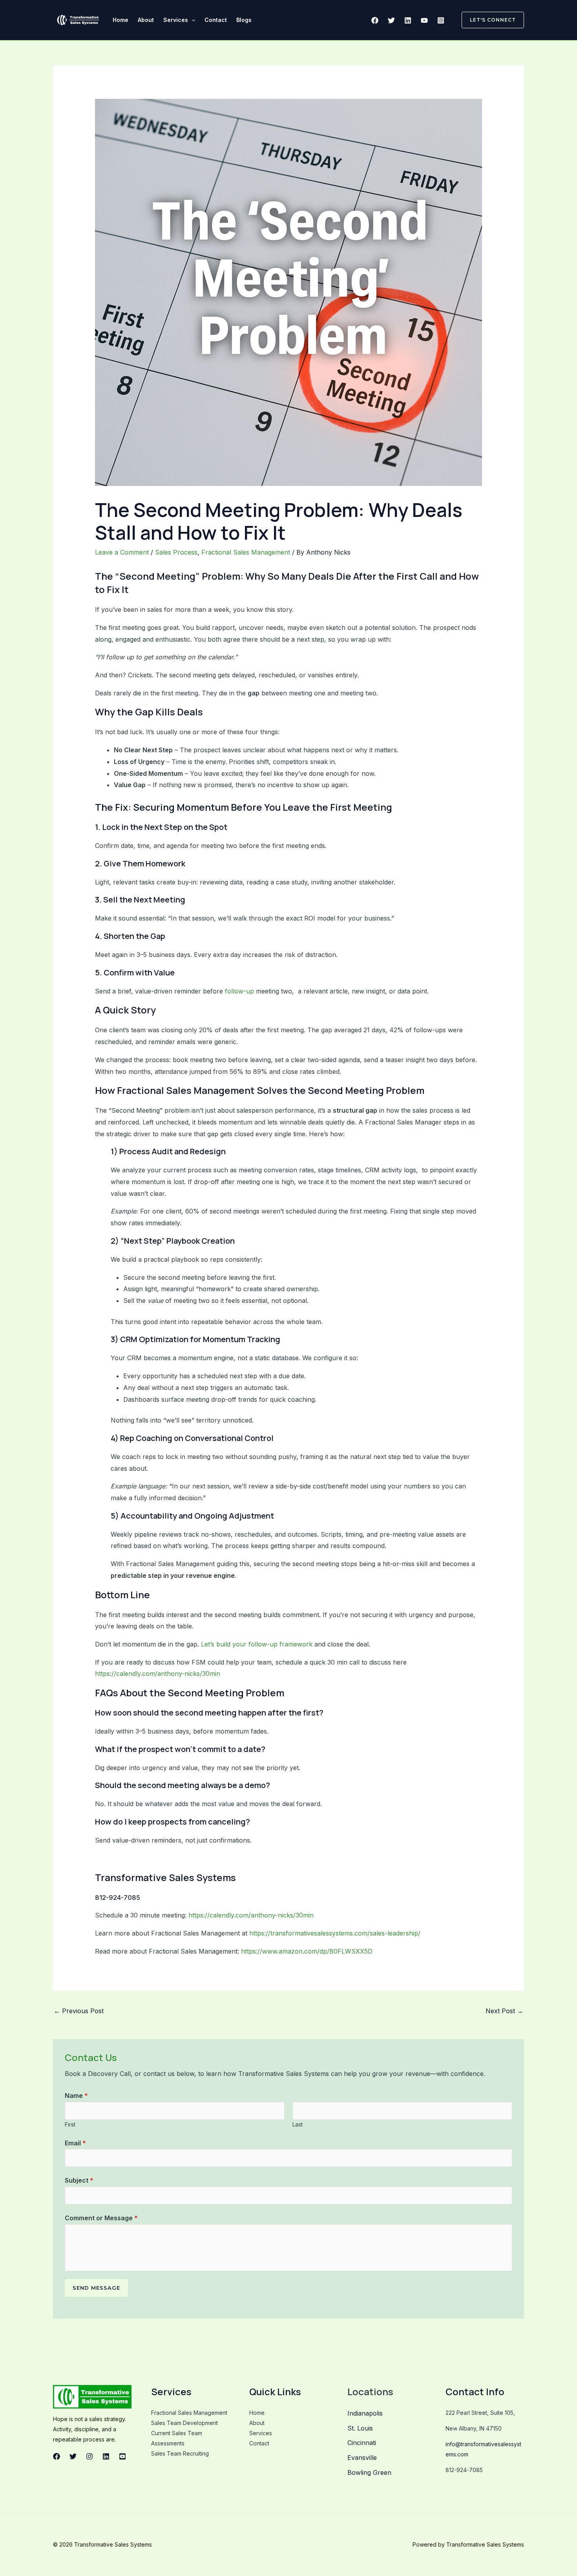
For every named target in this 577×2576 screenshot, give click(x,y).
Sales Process (176, 552)
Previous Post (79, 2011)
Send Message (96, 2288)
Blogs (244, 20)
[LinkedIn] (106, 2456)
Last (298, 2125)
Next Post (504, 2011)
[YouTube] (424, 20)
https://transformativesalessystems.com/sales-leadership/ (335, 1933)
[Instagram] (441, 20)
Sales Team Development (184, 2423)
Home (121, 20)
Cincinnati (362, 2443)
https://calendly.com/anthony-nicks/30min (158, 1674)
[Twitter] (391, 20)
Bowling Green (369, 2472)
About (146, 20)
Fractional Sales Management (246, 552)
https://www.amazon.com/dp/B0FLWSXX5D (307, 1951)
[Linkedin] (408, 20)
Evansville (362, 2458)
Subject (79, 2180)
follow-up (239, 991)
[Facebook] (375, 20)
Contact (216, 20)
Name (76, 2096)
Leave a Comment (122, 552)
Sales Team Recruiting (180, 2453)
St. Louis (360, 2428)
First (70, 2125)
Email (75, 2143)
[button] (192, 20)
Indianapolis (365, 2413)
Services (176, 20)
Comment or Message (101, 2218)
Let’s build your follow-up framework (257, 1644)
